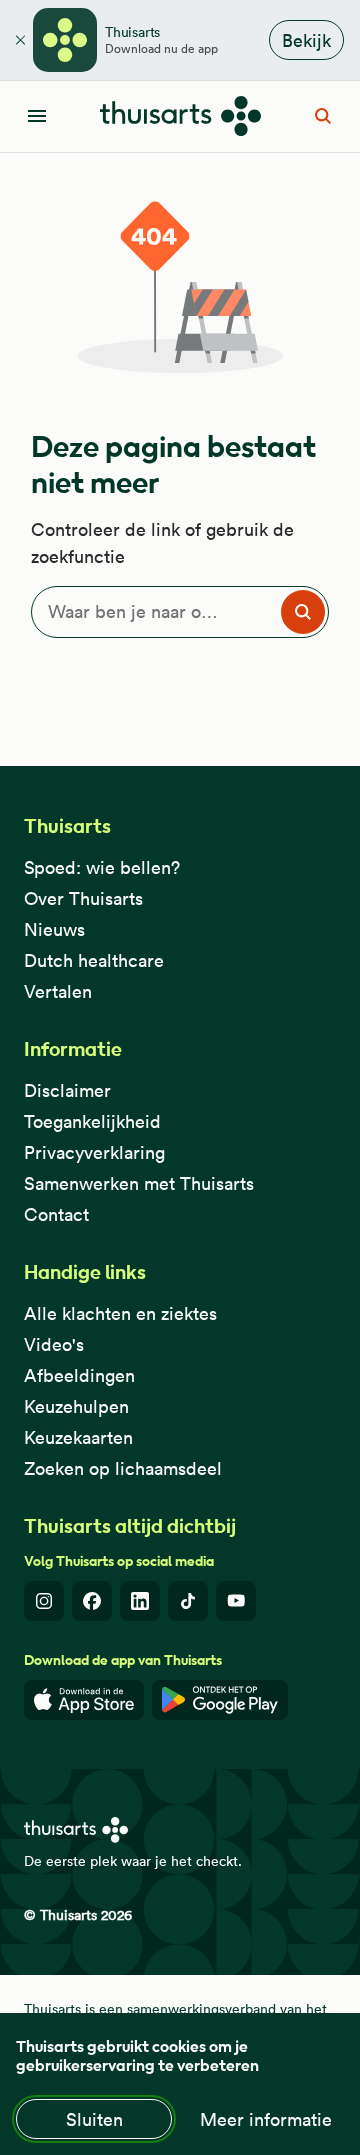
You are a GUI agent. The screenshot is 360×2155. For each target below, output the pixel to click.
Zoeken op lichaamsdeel (123, 1468)
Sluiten (94, 2119)
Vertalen (58, 991)
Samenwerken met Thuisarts (139, 1183)
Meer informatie (266, 2119)
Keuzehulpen (76, 1406)
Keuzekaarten (78, 1437)
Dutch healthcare (94, 960)
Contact (56, 1214)
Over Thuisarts (83, 898)
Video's (54, 1344)
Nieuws (54, 929)
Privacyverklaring (94, 1152)
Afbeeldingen (79, 1375)
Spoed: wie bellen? (102, 867)
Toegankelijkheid (92, 1121)
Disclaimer (67, 1090)
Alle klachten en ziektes (120, 1313)
